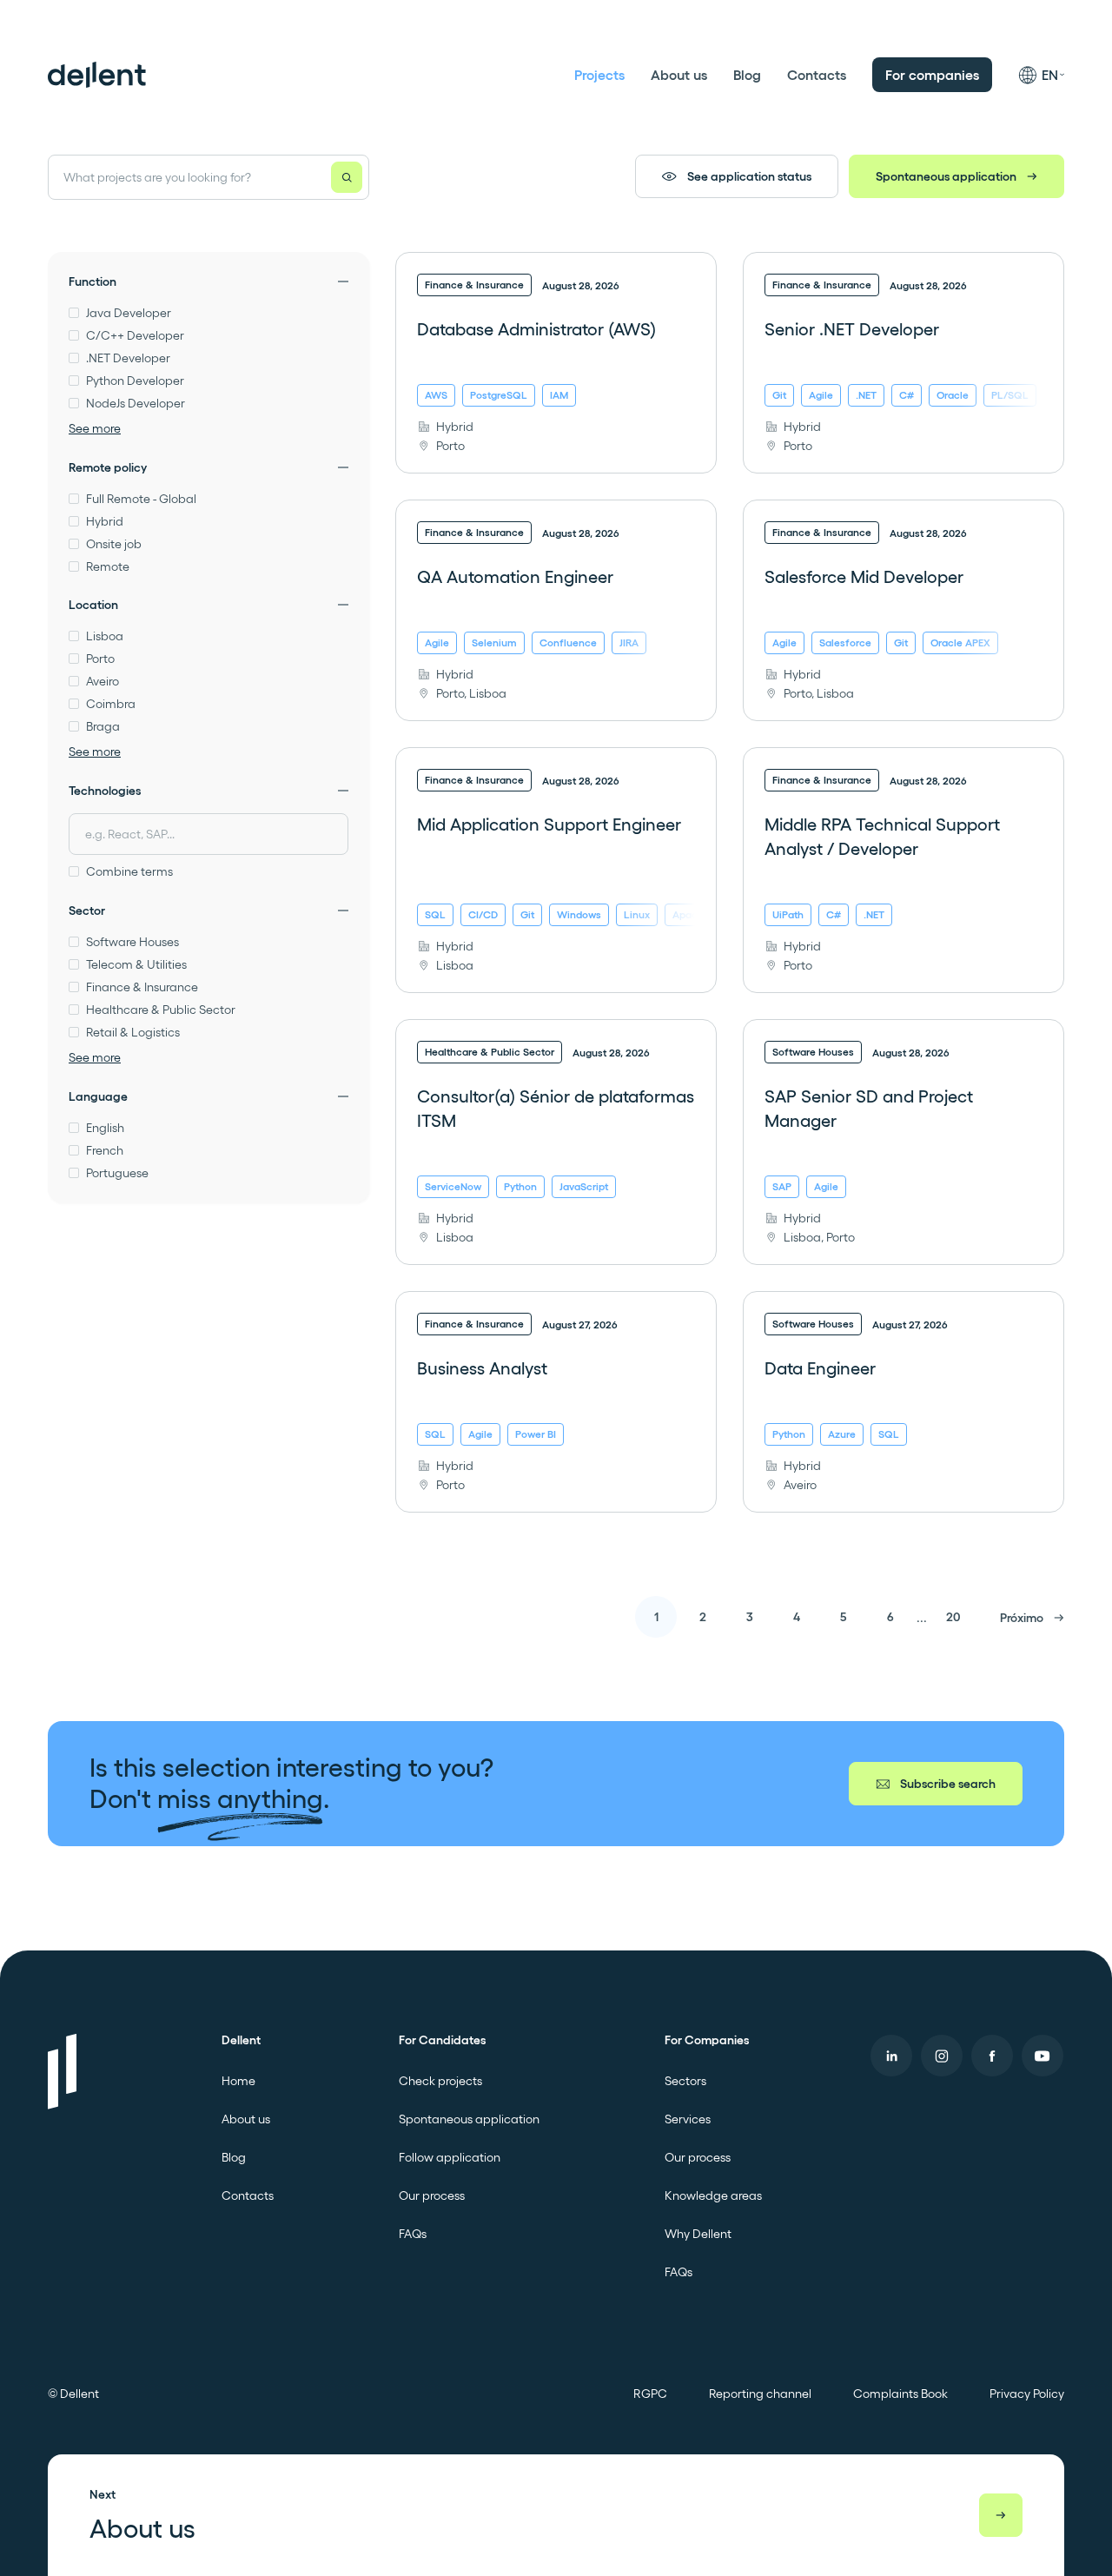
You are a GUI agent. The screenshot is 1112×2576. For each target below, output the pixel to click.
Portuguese (117, 1173)
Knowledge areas (713, 2195)
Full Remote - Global (141, 499)
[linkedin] (891, 2056)
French (105, 1150)
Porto (100, 659)
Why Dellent (698, 2234)
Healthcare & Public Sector (161, 1010)
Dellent (241, 2040)
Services (688, 2119)
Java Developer (129, 313)
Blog (747, 75)
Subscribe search (948, 1784)
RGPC (650, 2394)
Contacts (817, 75)
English (105, 1128)
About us (679, 75)
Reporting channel (760, 2394)
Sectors (685, 2081)
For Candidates (442, 2040)
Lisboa (105, 636)
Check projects (440, 2081)
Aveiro (103, 681)
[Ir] (1001, 2515)
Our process (432, 2195)
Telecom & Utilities (136, 964)
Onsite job (114, 544)
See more (95, 428)
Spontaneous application (946, 176)
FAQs (413, 2234)
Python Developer (135, 381)
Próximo (1022, 1618)
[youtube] (1042, 2056)
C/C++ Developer (135, 335)
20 (953, 1617)
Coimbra (111, 704)
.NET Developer (128, 358)
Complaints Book (900, 2394)
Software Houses (132, 942)
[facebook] (992, 2056)
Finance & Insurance (142, 987)
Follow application (450, 2157)
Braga (103, 726)
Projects (599, 75)
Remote (108, 566)
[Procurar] (347, 177)
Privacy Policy (1027, 2394)
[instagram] (942, 2056)
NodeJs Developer (136, 403)
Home (238, 2081)
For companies (932, 75)
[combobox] (208, 834)
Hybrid (105, 521)
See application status (749, 176)
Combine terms (129, 871)
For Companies (707, 2040)
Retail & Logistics (133, 1032)
